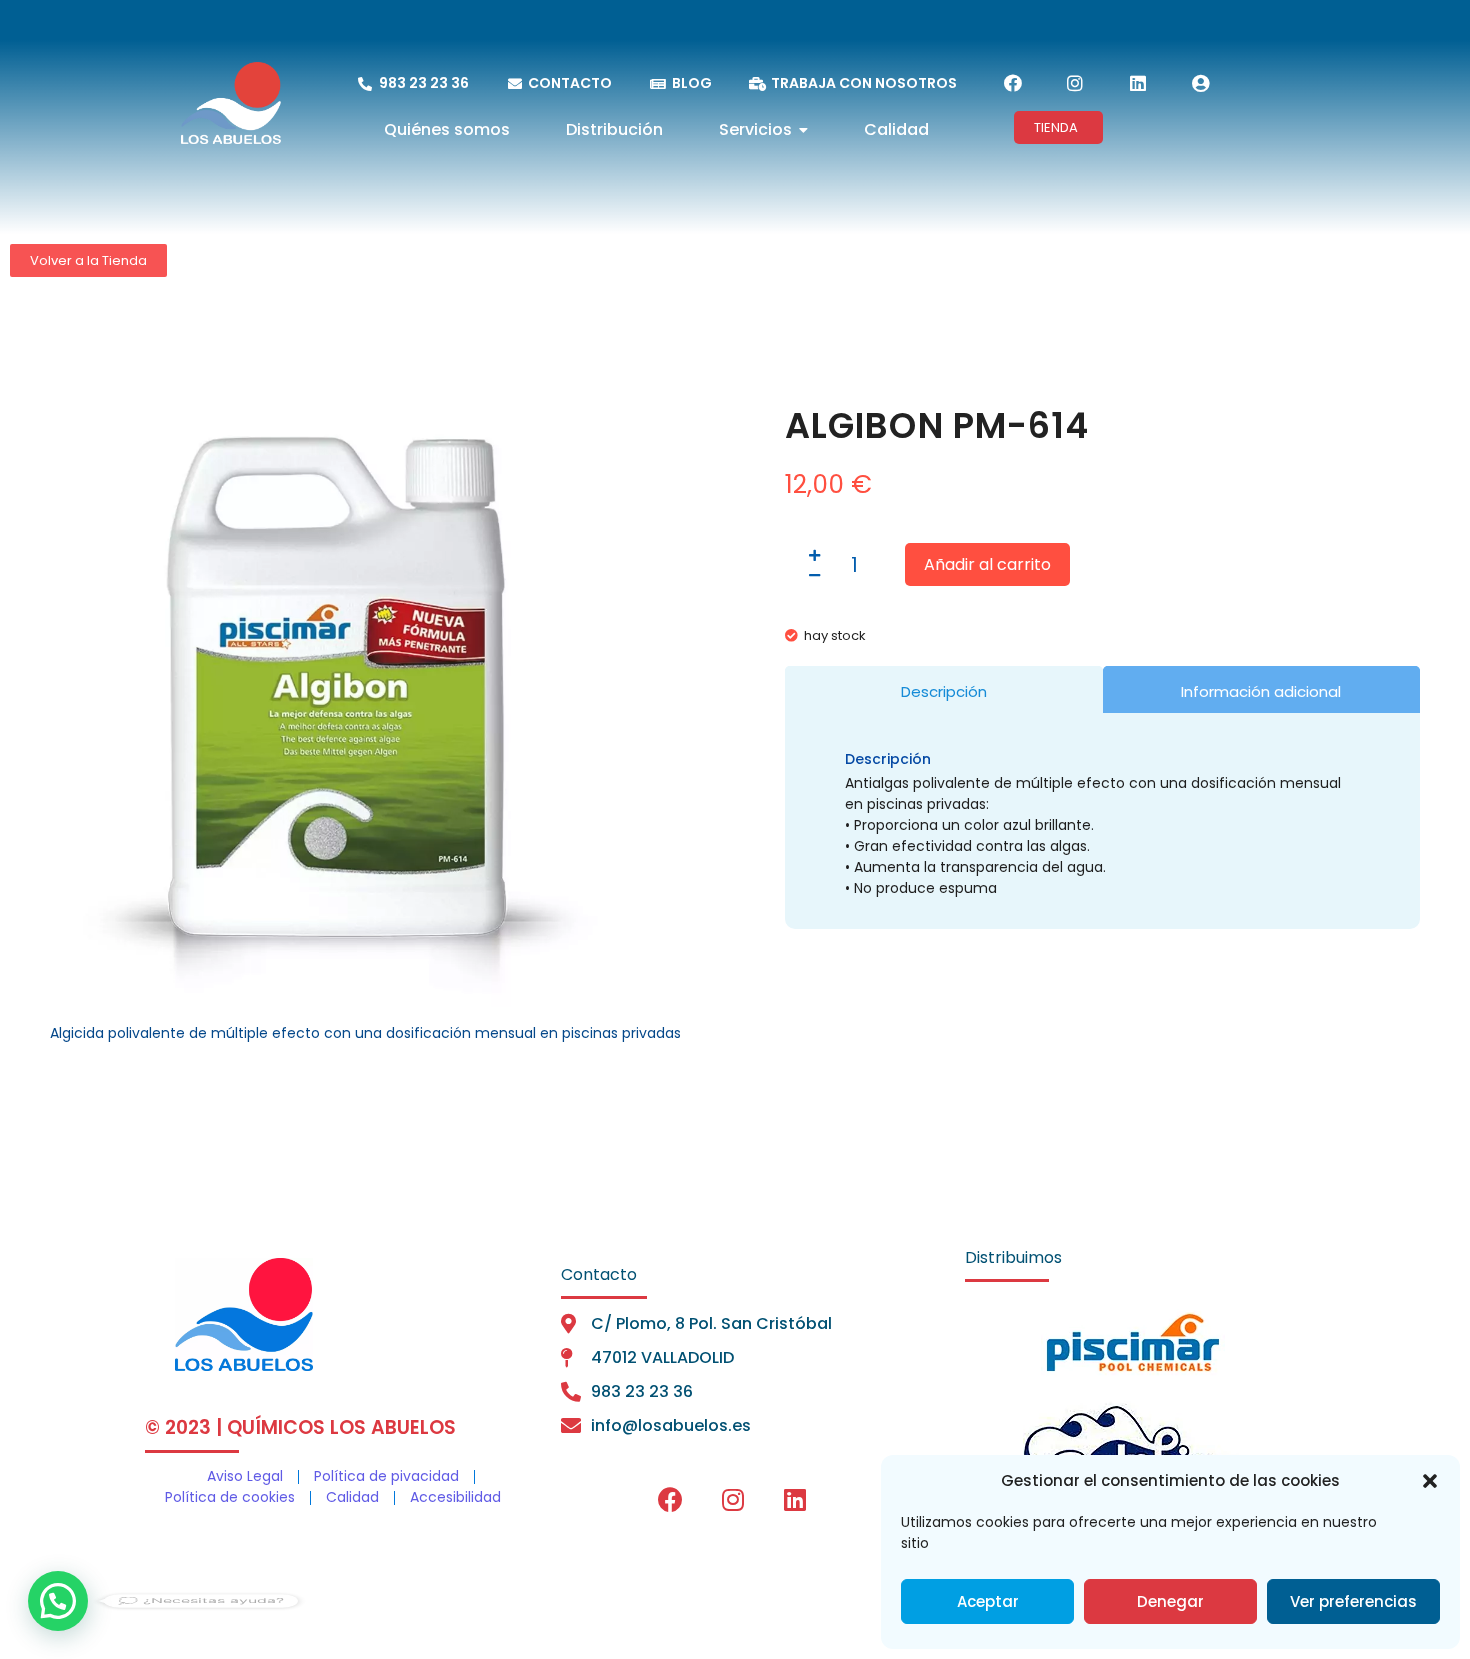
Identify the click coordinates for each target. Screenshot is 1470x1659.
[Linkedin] (1138, 83)
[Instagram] (1075, 83)
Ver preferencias (1353, 1601)
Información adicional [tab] (1261, 691)
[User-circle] (1200, 83)
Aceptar (988, 1601)
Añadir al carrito (987, 564)
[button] (1430, 1481)
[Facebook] (1013, 83)
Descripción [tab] (944, 691)
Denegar (1170, 1601)
